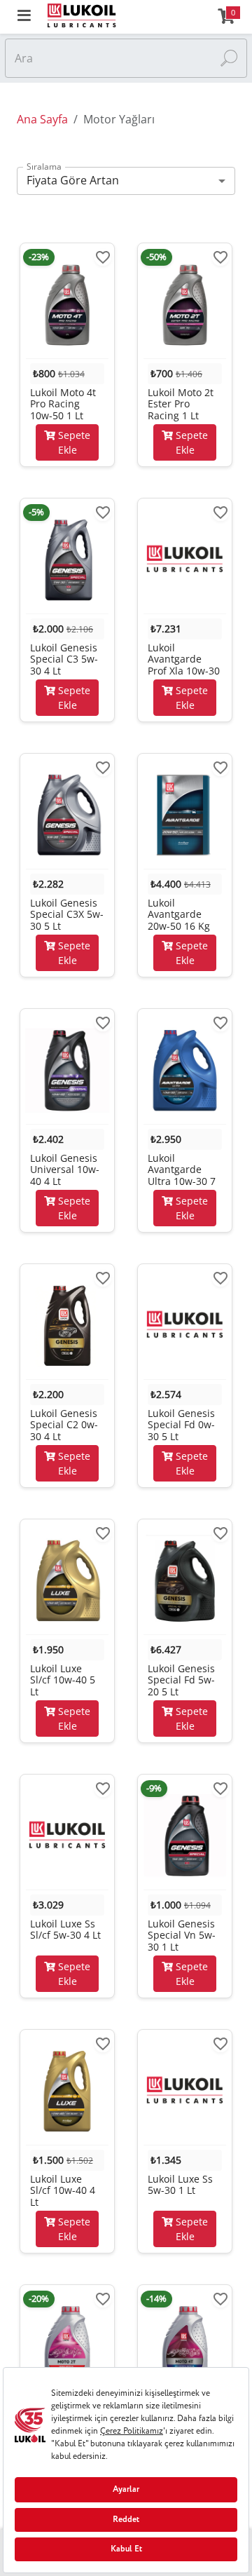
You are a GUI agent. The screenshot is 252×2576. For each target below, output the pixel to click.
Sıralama (44, 167)
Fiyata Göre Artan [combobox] (73, 180)
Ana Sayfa (42, 119)
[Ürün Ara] (229, 58)
